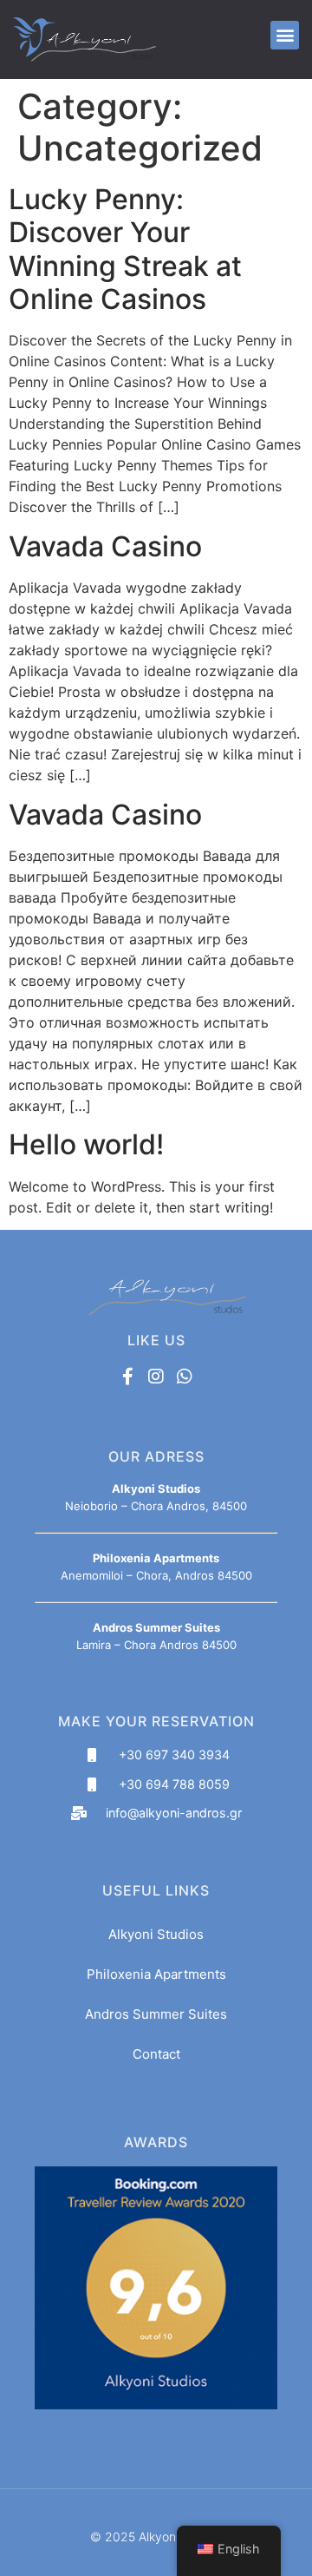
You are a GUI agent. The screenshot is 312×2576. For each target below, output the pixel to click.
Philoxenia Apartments (156, 1974)
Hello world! (86, 1144)
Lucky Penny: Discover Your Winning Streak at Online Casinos (125, 249)
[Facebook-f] (127, 1377)
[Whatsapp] (185, 1377)
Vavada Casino (105, 546)
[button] (285, 35)
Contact (156, 2054)
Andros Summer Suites (156, 2014)
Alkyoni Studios (156, 1934)
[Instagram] (156, 1377)
